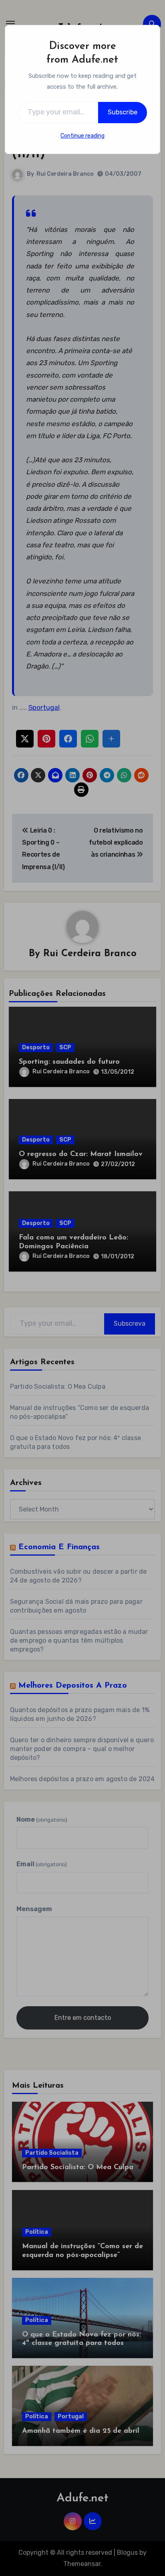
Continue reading (82, 136)
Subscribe (123, 112)
